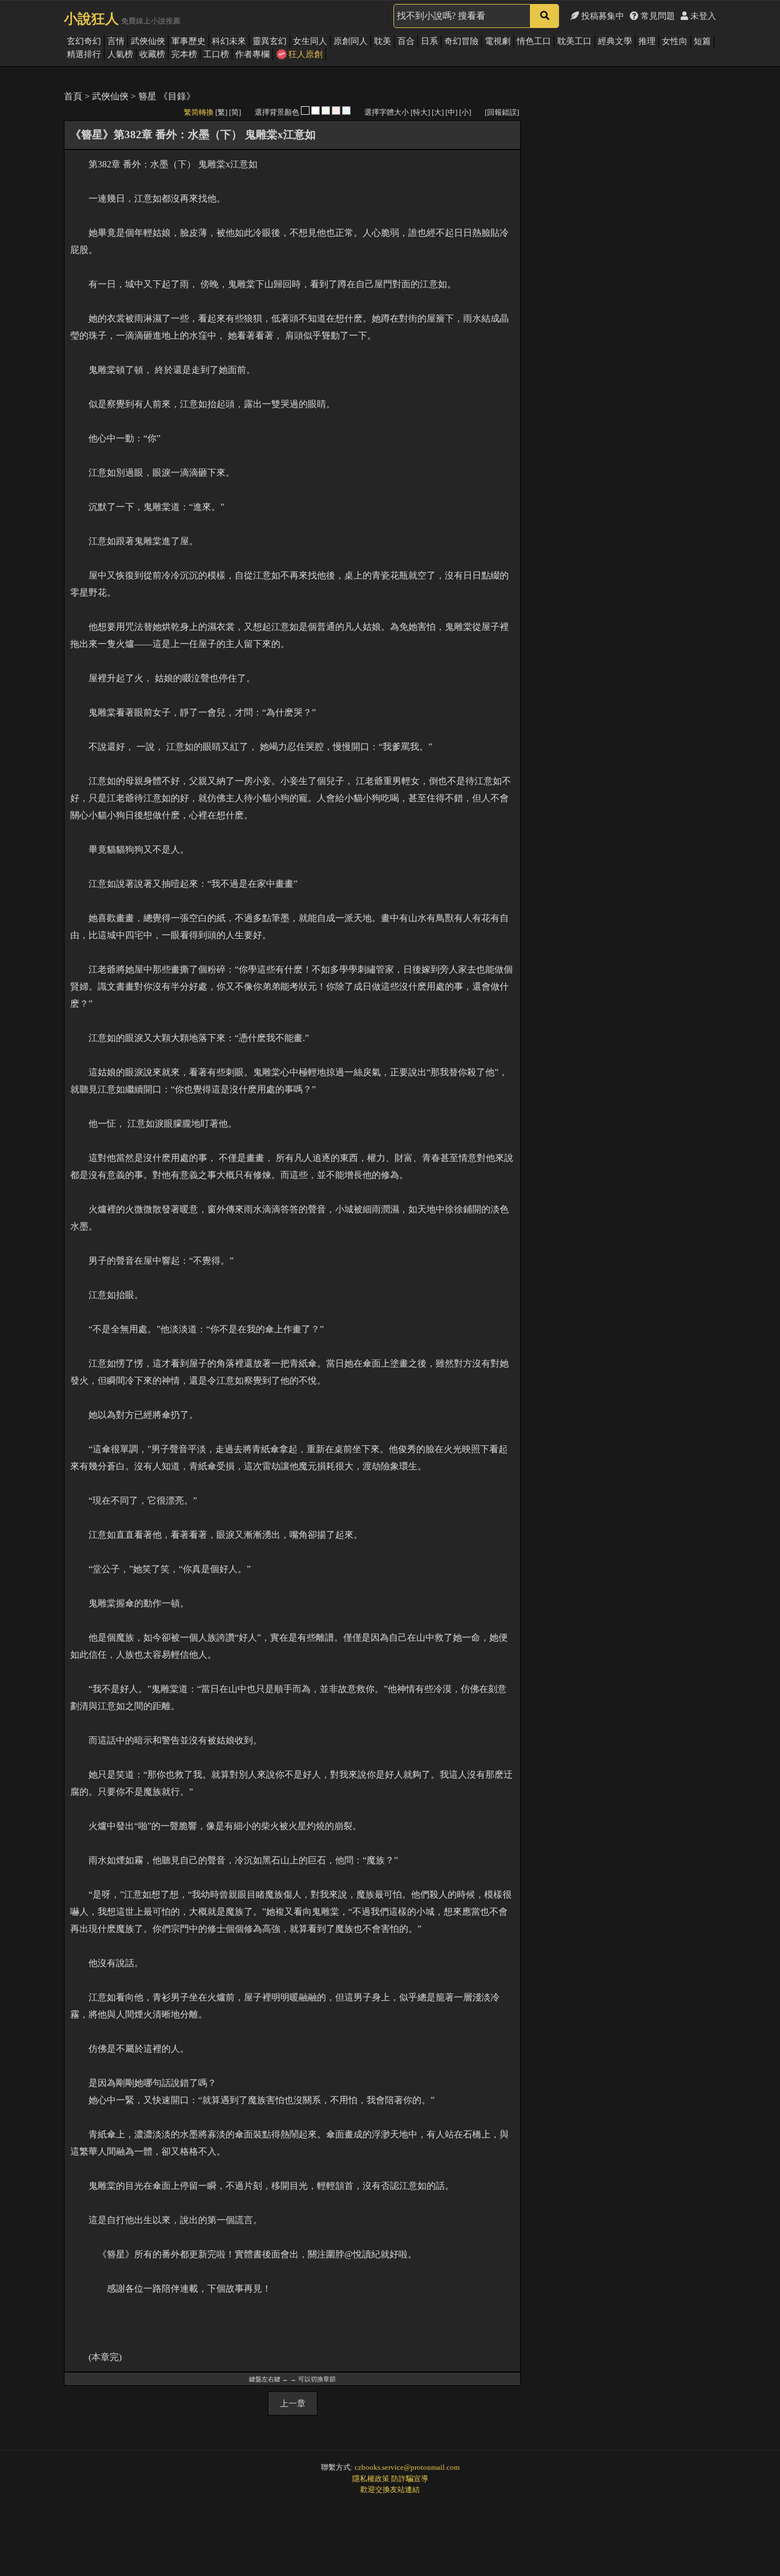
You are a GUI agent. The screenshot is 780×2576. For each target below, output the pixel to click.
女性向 (675, 41)
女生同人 (310, 41)
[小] (465, 112)
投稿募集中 (602, 16)
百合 (406, 41)
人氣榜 (120, 54)
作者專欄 (252, 54)
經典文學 (615, 41)
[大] (438, 112)
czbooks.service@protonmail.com (407, 2467)
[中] (451, 112)
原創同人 (351, 41)
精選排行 (84, 54)
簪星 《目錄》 (167, 96)
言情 (116, 41)
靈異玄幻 (270, 41)
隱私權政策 (371, 2479)
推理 (647, 41)
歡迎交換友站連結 (390, 2489)
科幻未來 (229, 41)
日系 (429, 41)
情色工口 (534, 41)
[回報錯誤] (502, 112)
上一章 (293, 2404)
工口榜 (216, 54)
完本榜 (184, 54)
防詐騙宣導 (410, 2479)
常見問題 (657, 16)
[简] (235, 112)
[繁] (221, 112)
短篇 (702, 41)
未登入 (702, 16)
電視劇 (498, 41)
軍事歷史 (188, 41)
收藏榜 (152, 54)
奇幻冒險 (461, 41)
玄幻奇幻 (84, 41)
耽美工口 (574, 41)
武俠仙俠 (148, 41)
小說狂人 (91, 19)
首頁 (73, 96)
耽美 (383, 41)
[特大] (420, 112)
